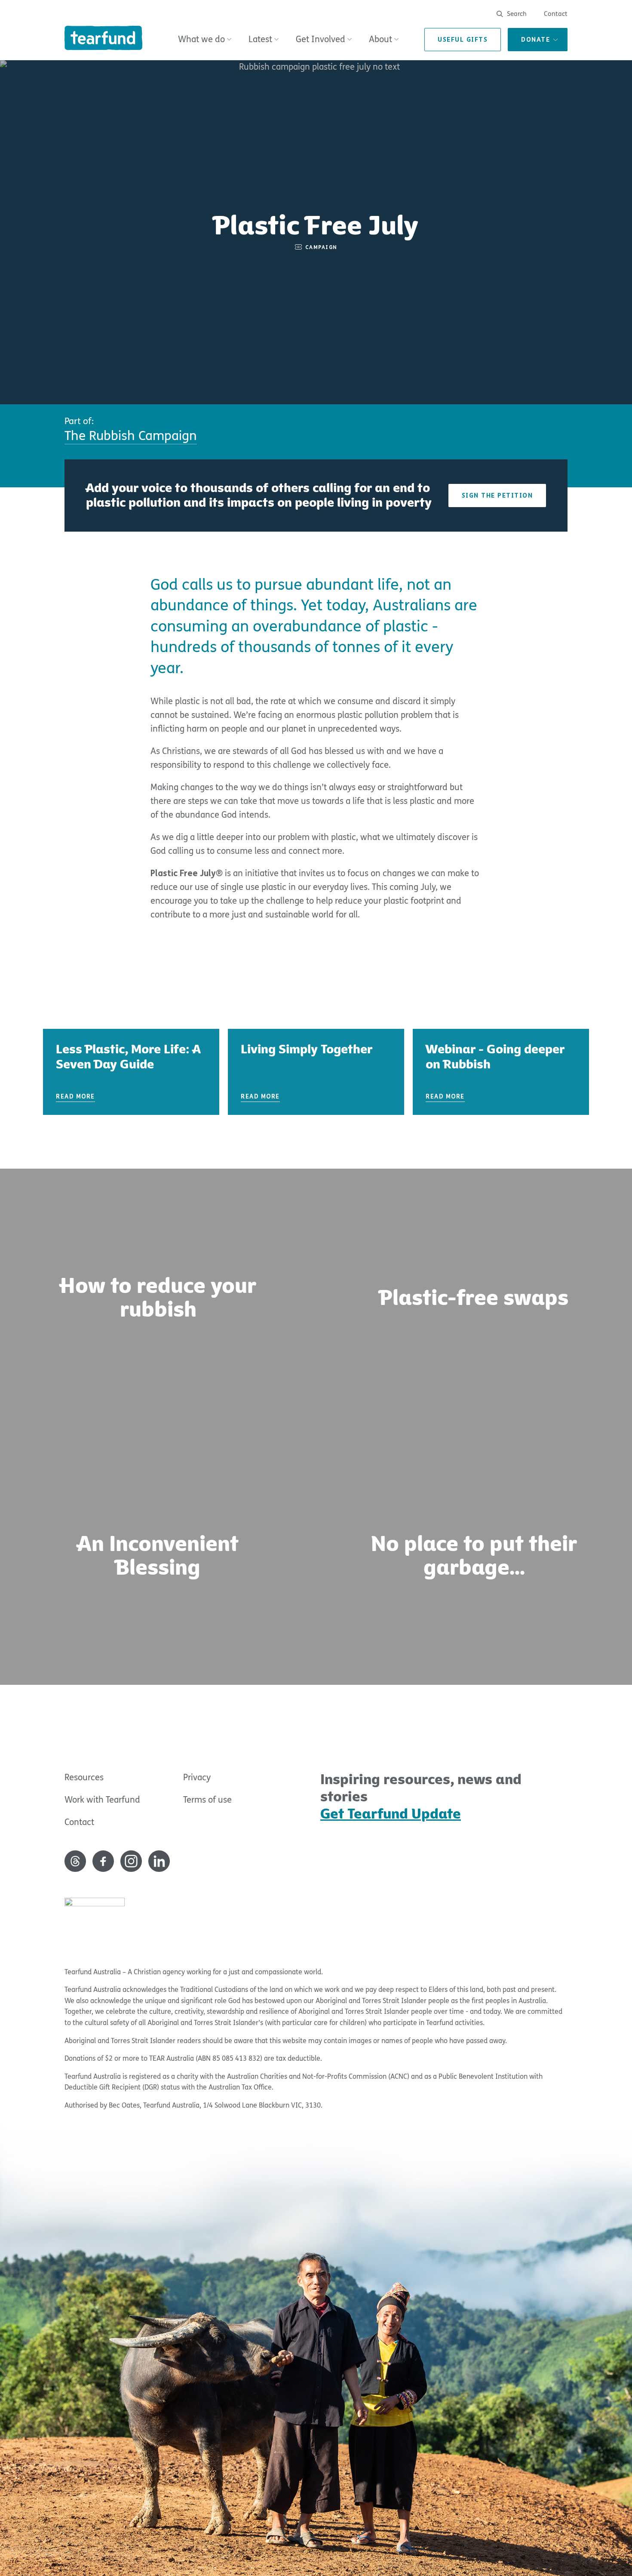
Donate (535, 40)
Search (516, 14)
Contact (556, 14)
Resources (84, 1777)
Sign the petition (497, 496)
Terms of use (207, 1800)
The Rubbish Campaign (131, 436)
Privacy (197, 1777)
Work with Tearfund (102, 1800)
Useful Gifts (463, 40)
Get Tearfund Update (391, 1814)
